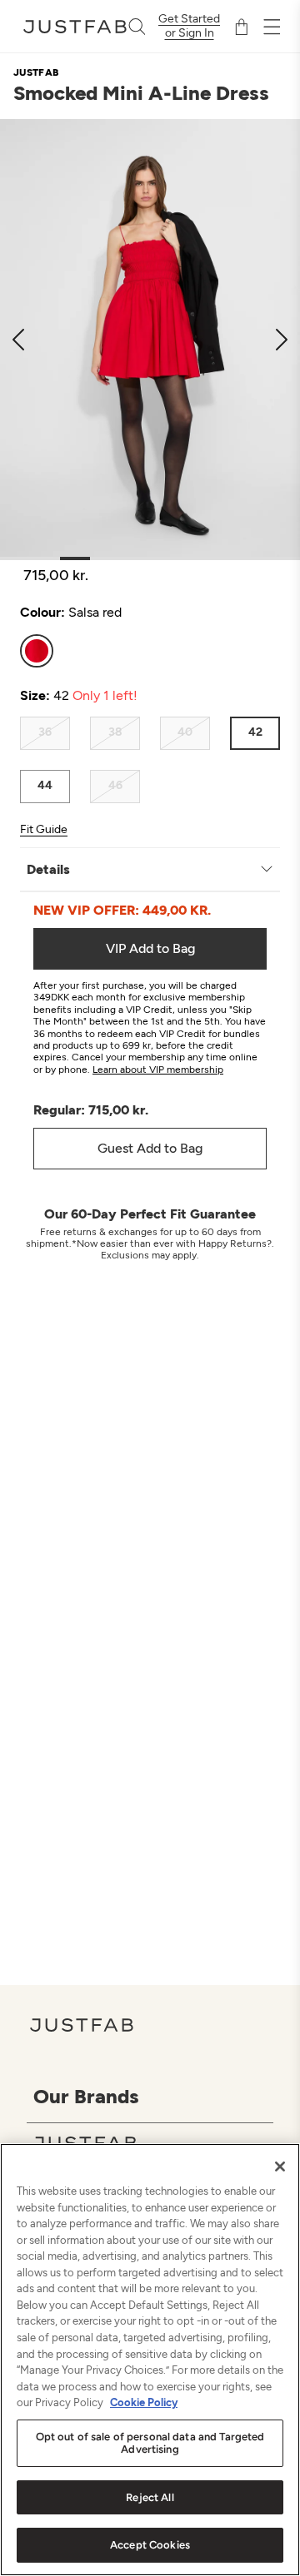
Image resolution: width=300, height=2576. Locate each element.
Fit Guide (44, 830)
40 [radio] (185, 732)
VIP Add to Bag (150, 948)
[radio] (37, 651)
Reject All (150, 2497)
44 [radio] (45, 785)
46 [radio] (115, 785)
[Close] (280, 2167)
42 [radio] (255, 732)
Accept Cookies (150, 2545)
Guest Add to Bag (150, 1148)
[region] (150, 2360)
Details (48, 869)
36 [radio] (45, 732)
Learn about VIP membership (158, 1070)
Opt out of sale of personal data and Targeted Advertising (150, 2443)
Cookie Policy (144, 2402)
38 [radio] (115, 732)
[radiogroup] (150, 651)
